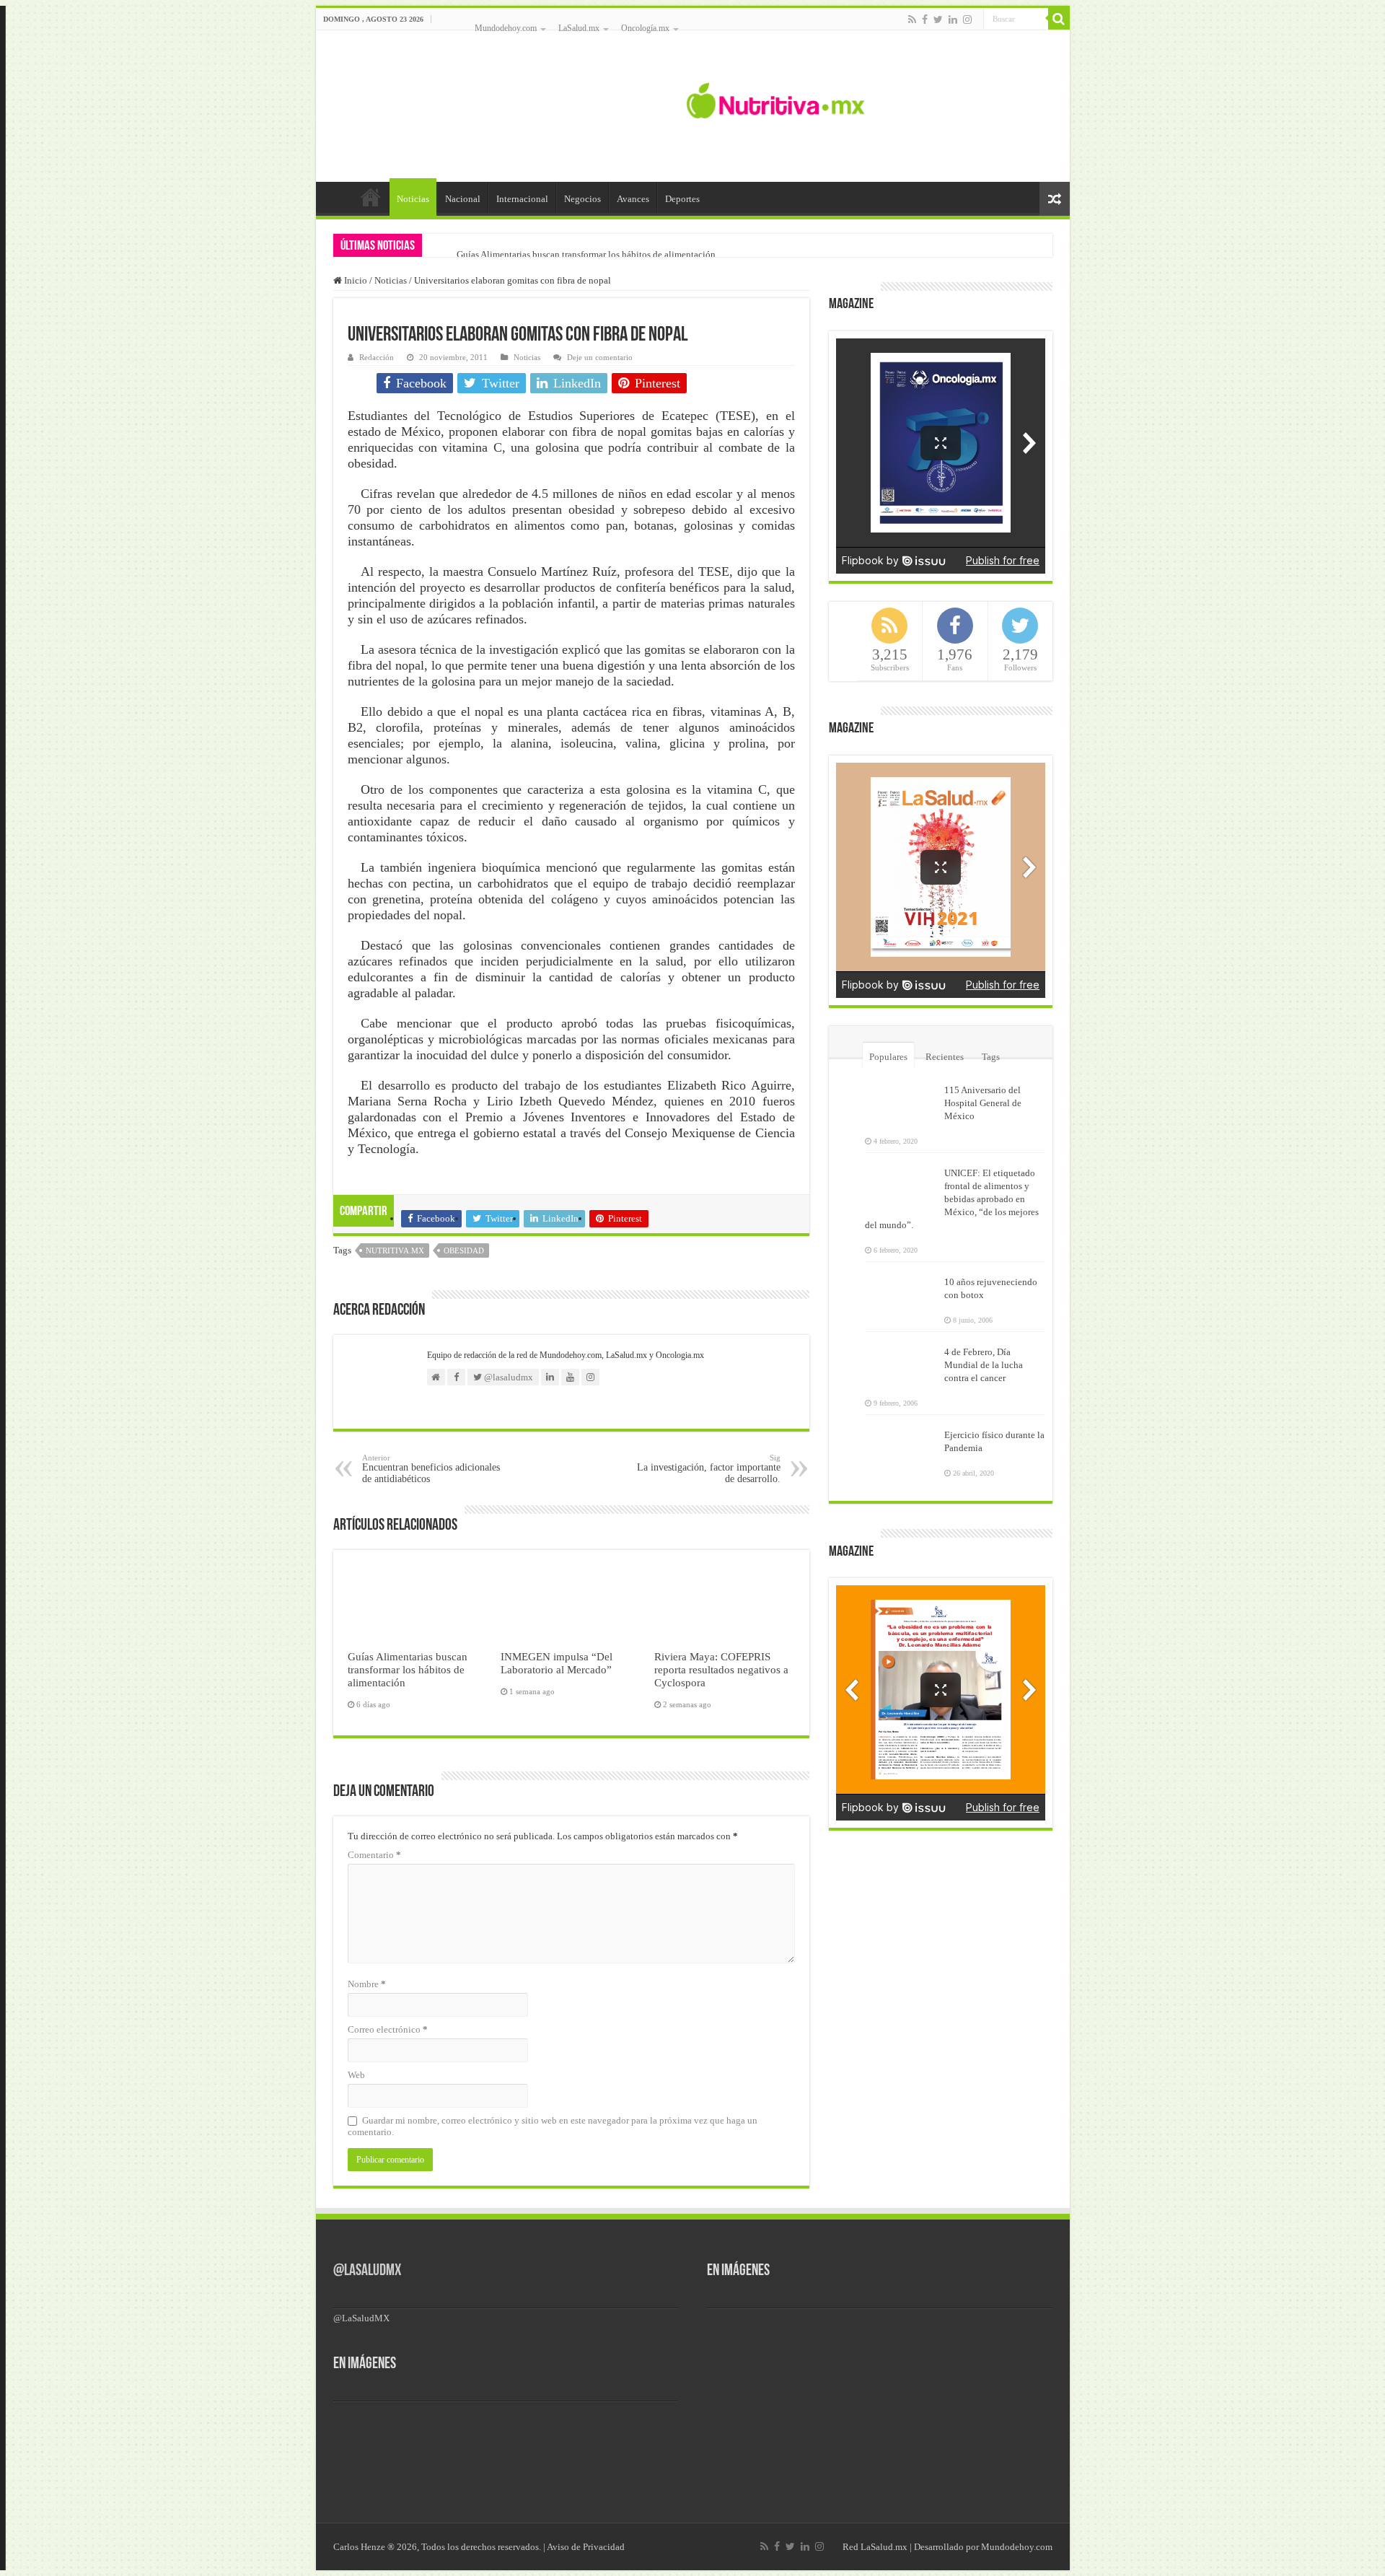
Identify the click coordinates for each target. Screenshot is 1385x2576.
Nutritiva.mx (395, 1250)
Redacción (377, 357)
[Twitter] (938, 19)
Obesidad (464, 1250)
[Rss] (912, 19)
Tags (991, 1057)
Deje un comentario (600, 357)
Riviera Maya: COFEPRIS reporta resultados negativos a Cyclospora (721, 1669)
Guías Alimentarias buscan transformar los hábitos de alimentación (586, 254)
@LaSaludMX (367, 2271)
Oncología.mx (645, 28)
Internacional (522, 199)
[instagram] (967, 19)
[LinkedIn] (953, 19)
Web (356, 2075)
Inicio (371, 197)
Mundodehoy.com (506, 28)
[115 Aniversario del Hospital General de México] (901, 1099)
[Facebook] (925, 19)
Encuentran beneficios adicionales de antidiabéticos (431, 1469)
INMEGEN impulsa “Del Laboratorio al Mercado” (557, 1663)
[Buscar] (1059, 19)
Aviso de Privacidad (586, 2547)
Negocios (582, 199)
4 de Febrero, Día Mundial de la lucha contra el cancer (984, 1365)
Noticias (413, 199)
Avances (633, 199)
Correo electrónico (388, 2029)
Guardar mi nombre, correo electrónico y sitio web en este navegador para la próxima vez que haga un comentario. (553, 2126)
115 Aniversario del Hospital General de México (983, 1103)
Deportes (682, 199)
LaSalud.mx (579, 28)
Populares (888, 1057)
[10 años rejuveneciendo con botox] (901, 1291)
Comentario (374, 1855)
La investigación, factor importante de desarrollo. (709, 1469)
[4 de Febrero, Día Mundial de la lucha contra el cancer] (901, 1361)
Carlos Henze (359, 2547)
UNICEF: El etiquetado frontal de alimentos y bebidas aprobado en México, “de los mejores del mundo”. (952, 1199)
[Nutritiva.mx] (776, 99)
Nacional (463, 199)
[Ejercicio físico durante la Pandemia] (901, 1444)
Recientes (945, 1057)
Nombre (367, 1984)
